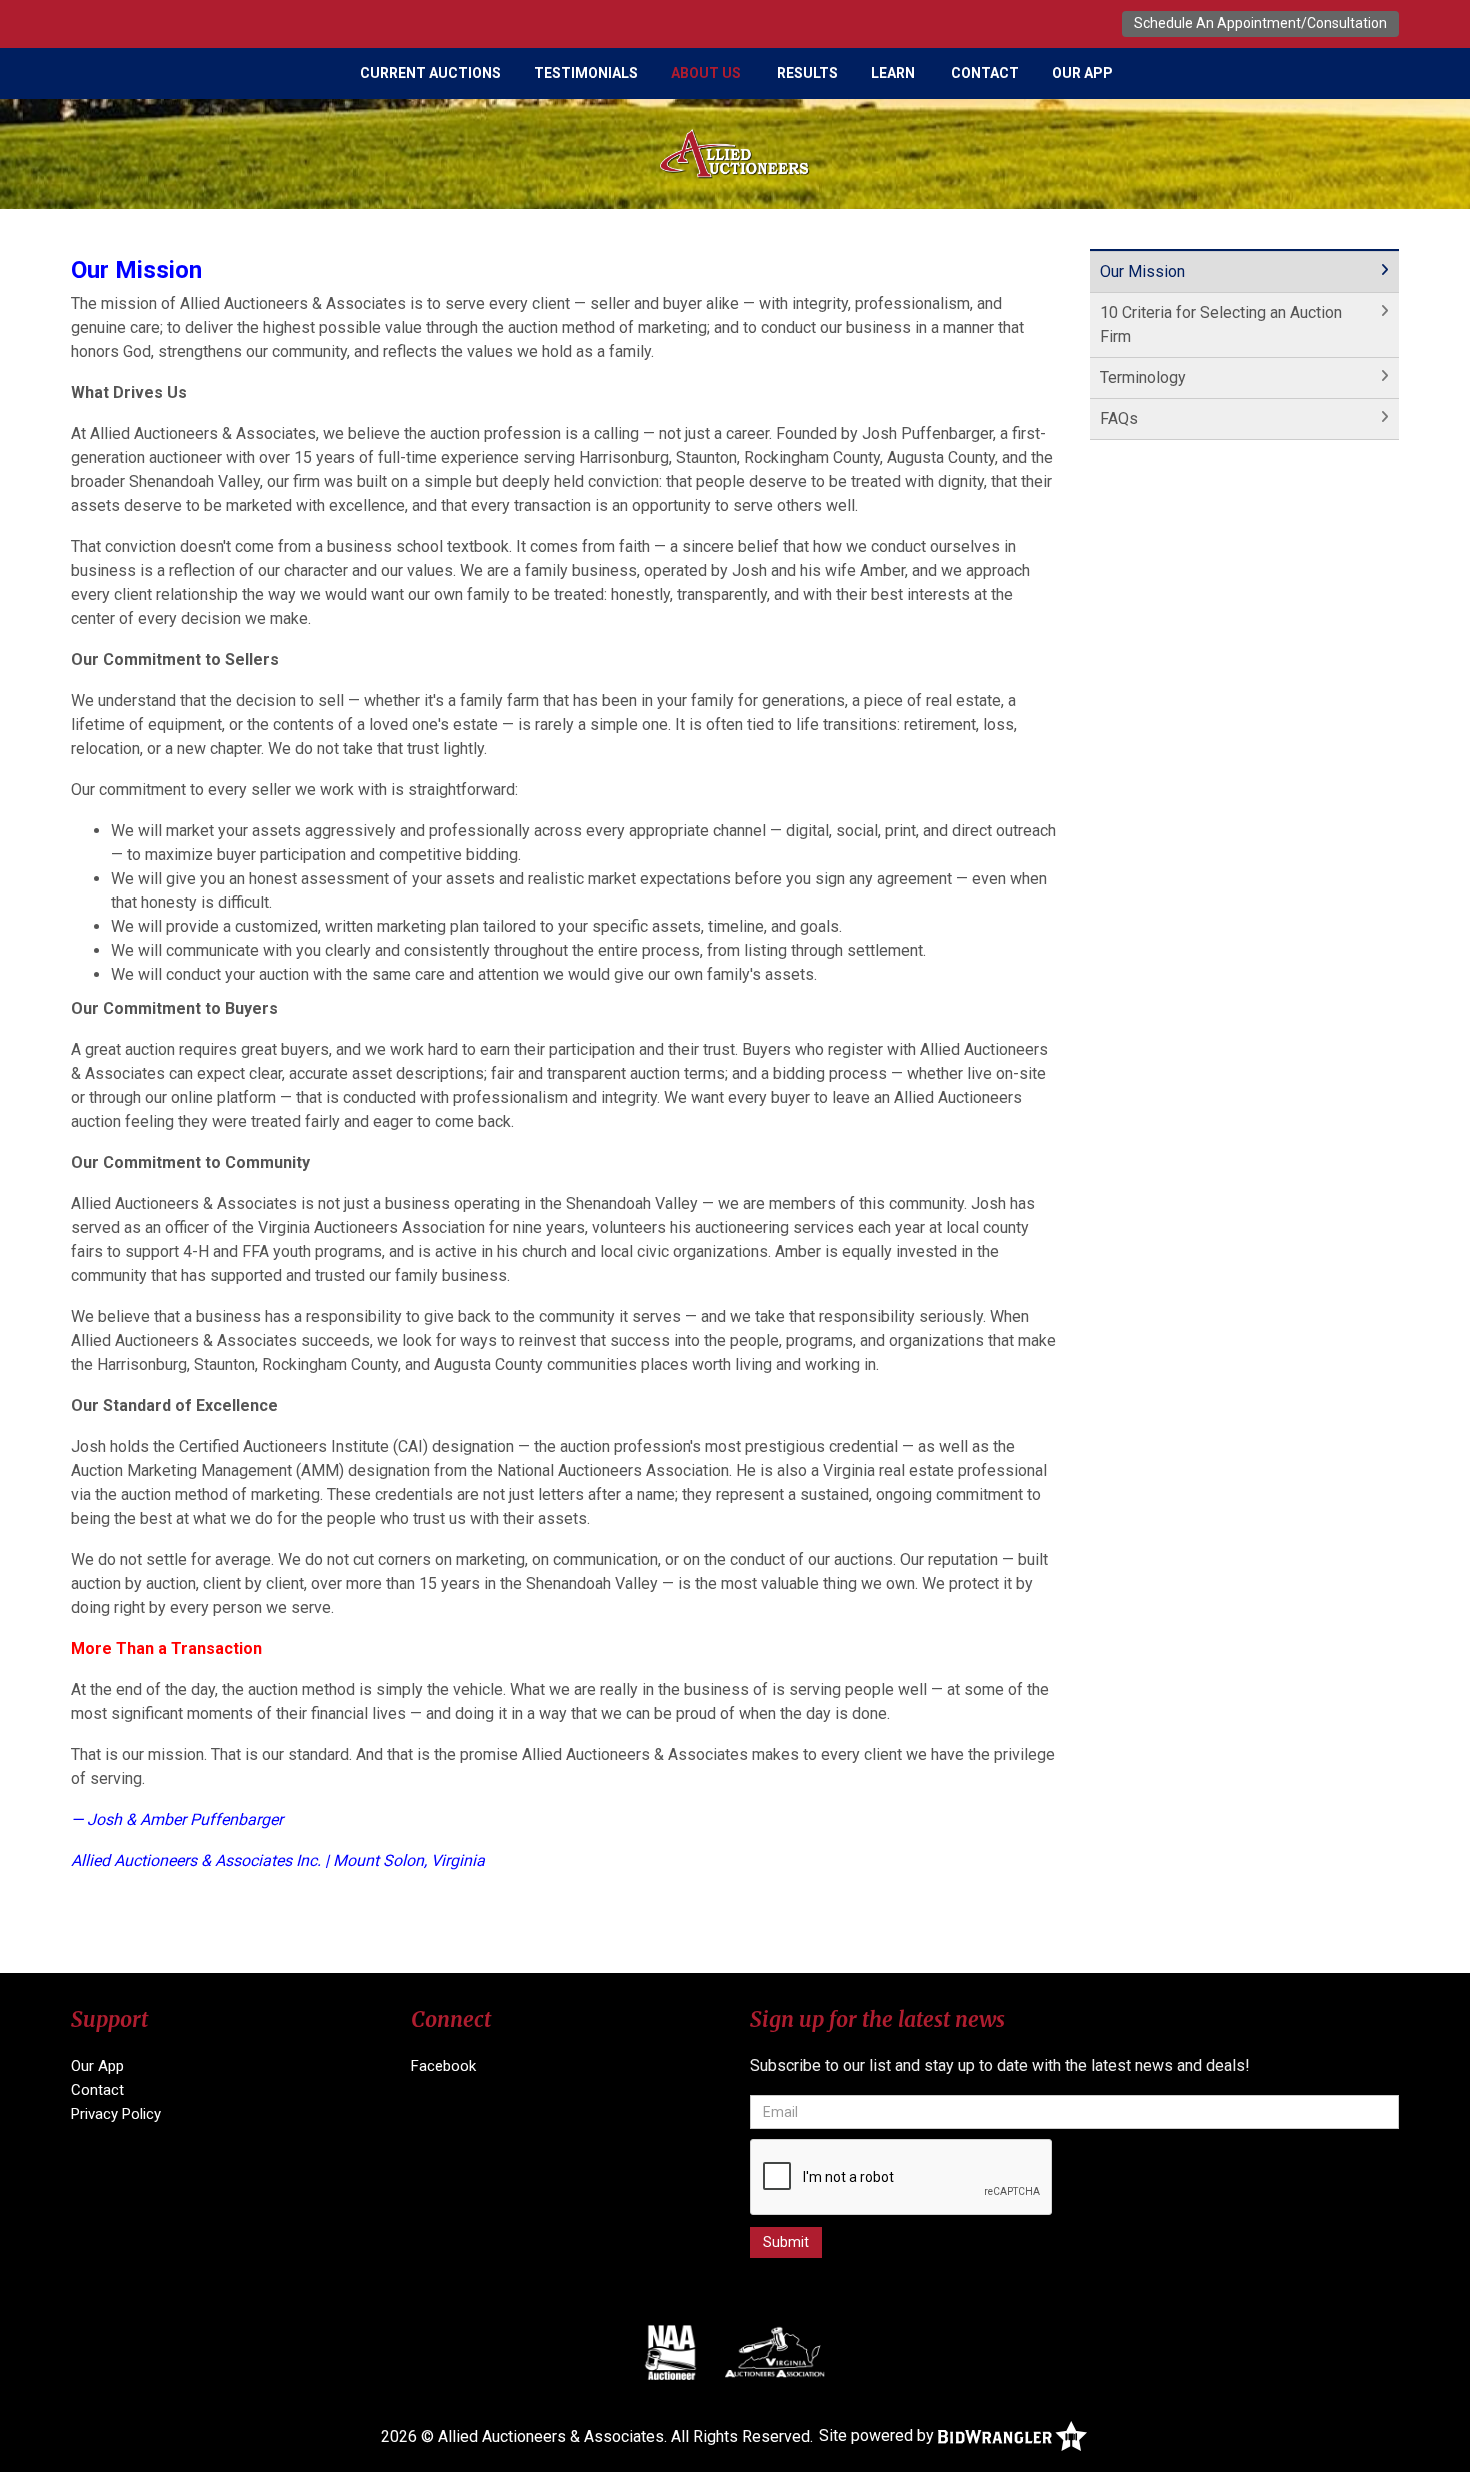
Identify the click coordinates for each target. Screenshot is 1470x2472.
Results (807, 73)
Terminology (1143, 377)
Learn (893, 73)
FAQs (1119, 418)
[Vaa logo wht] (776, 2352)
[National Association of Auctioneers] (670, 2352)
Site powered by (878, 2435)
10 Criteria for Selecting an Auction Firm (1221, 324)
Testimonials (586, 73)
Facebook (443, 2066)
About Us (706, 73)
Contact (985, 73)
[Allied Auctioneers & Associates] (735, 152)
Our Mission (1142, 271)
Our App (1082, 73)
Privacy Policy (116, 2114)
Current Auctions (430, 73)
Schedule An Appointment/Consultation (1260, 23)
